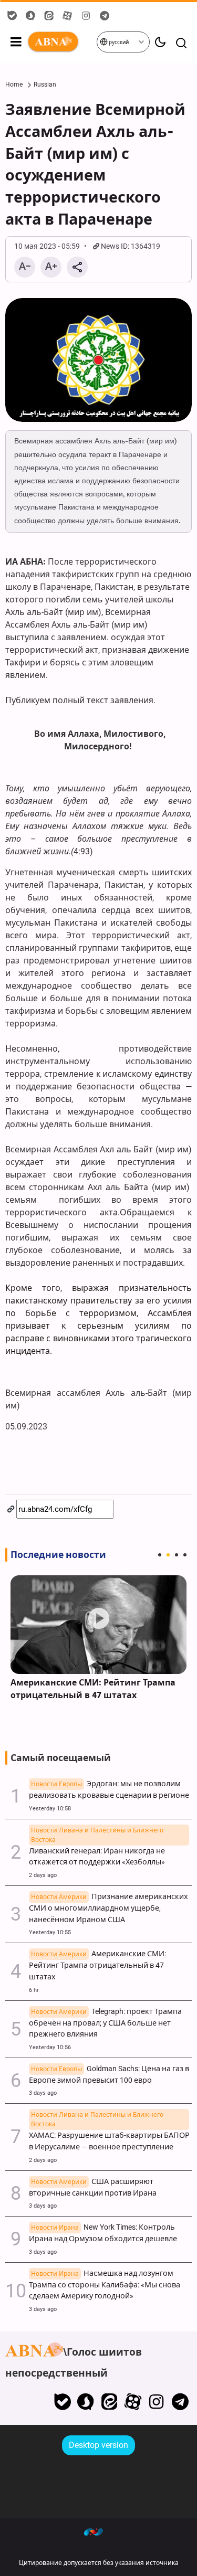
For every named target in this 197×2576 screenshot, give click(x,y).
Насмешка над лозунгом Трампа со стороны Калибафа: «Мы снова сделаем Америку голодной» (105, 2285)
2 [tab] (168, 1555)
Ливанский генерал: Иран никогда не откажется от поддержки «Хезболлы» (97, 1851)
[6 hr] (98, 1625)
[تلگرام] (180, 2402)
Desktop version (98, 2445)
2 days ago (43, 1875)
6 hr (34, 1990)
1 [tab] (160, 1555)
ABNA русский (61, 42)
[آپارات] (133, 2402)
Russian (45, 84)
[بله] (62, 2402)
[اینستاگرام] (156, 2402)
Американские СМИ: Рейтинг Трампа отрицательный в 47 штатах (93, 1689)
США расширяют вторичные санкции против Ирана (93, 2187)
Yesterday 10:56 (50, 2047)
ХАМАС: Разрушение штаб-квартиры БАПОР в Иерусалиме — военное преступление (109, 2135)
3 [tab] (177, 1555)
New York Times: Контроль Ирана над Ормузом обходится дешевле (103, 2233)
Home (14, 84)
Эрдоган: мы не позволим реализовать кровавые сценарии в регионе (109, 1790)
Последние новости (58, 1555)
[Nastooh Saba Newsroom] (99, 2531)
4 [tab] (185, 1555)
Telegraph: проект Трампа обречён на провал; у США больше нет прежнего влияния (105, 2023)
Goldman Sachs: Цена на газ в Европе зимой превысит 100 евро (109, 2075)
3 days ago (43, 2093)
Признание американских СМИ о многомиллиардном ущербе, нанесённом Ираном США (108, 1908)
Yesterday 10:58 (50, 1809)
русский (118, 42)
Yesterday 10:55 (50, 1932)
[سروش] (86, 2402)
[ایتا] (110, 2402)
